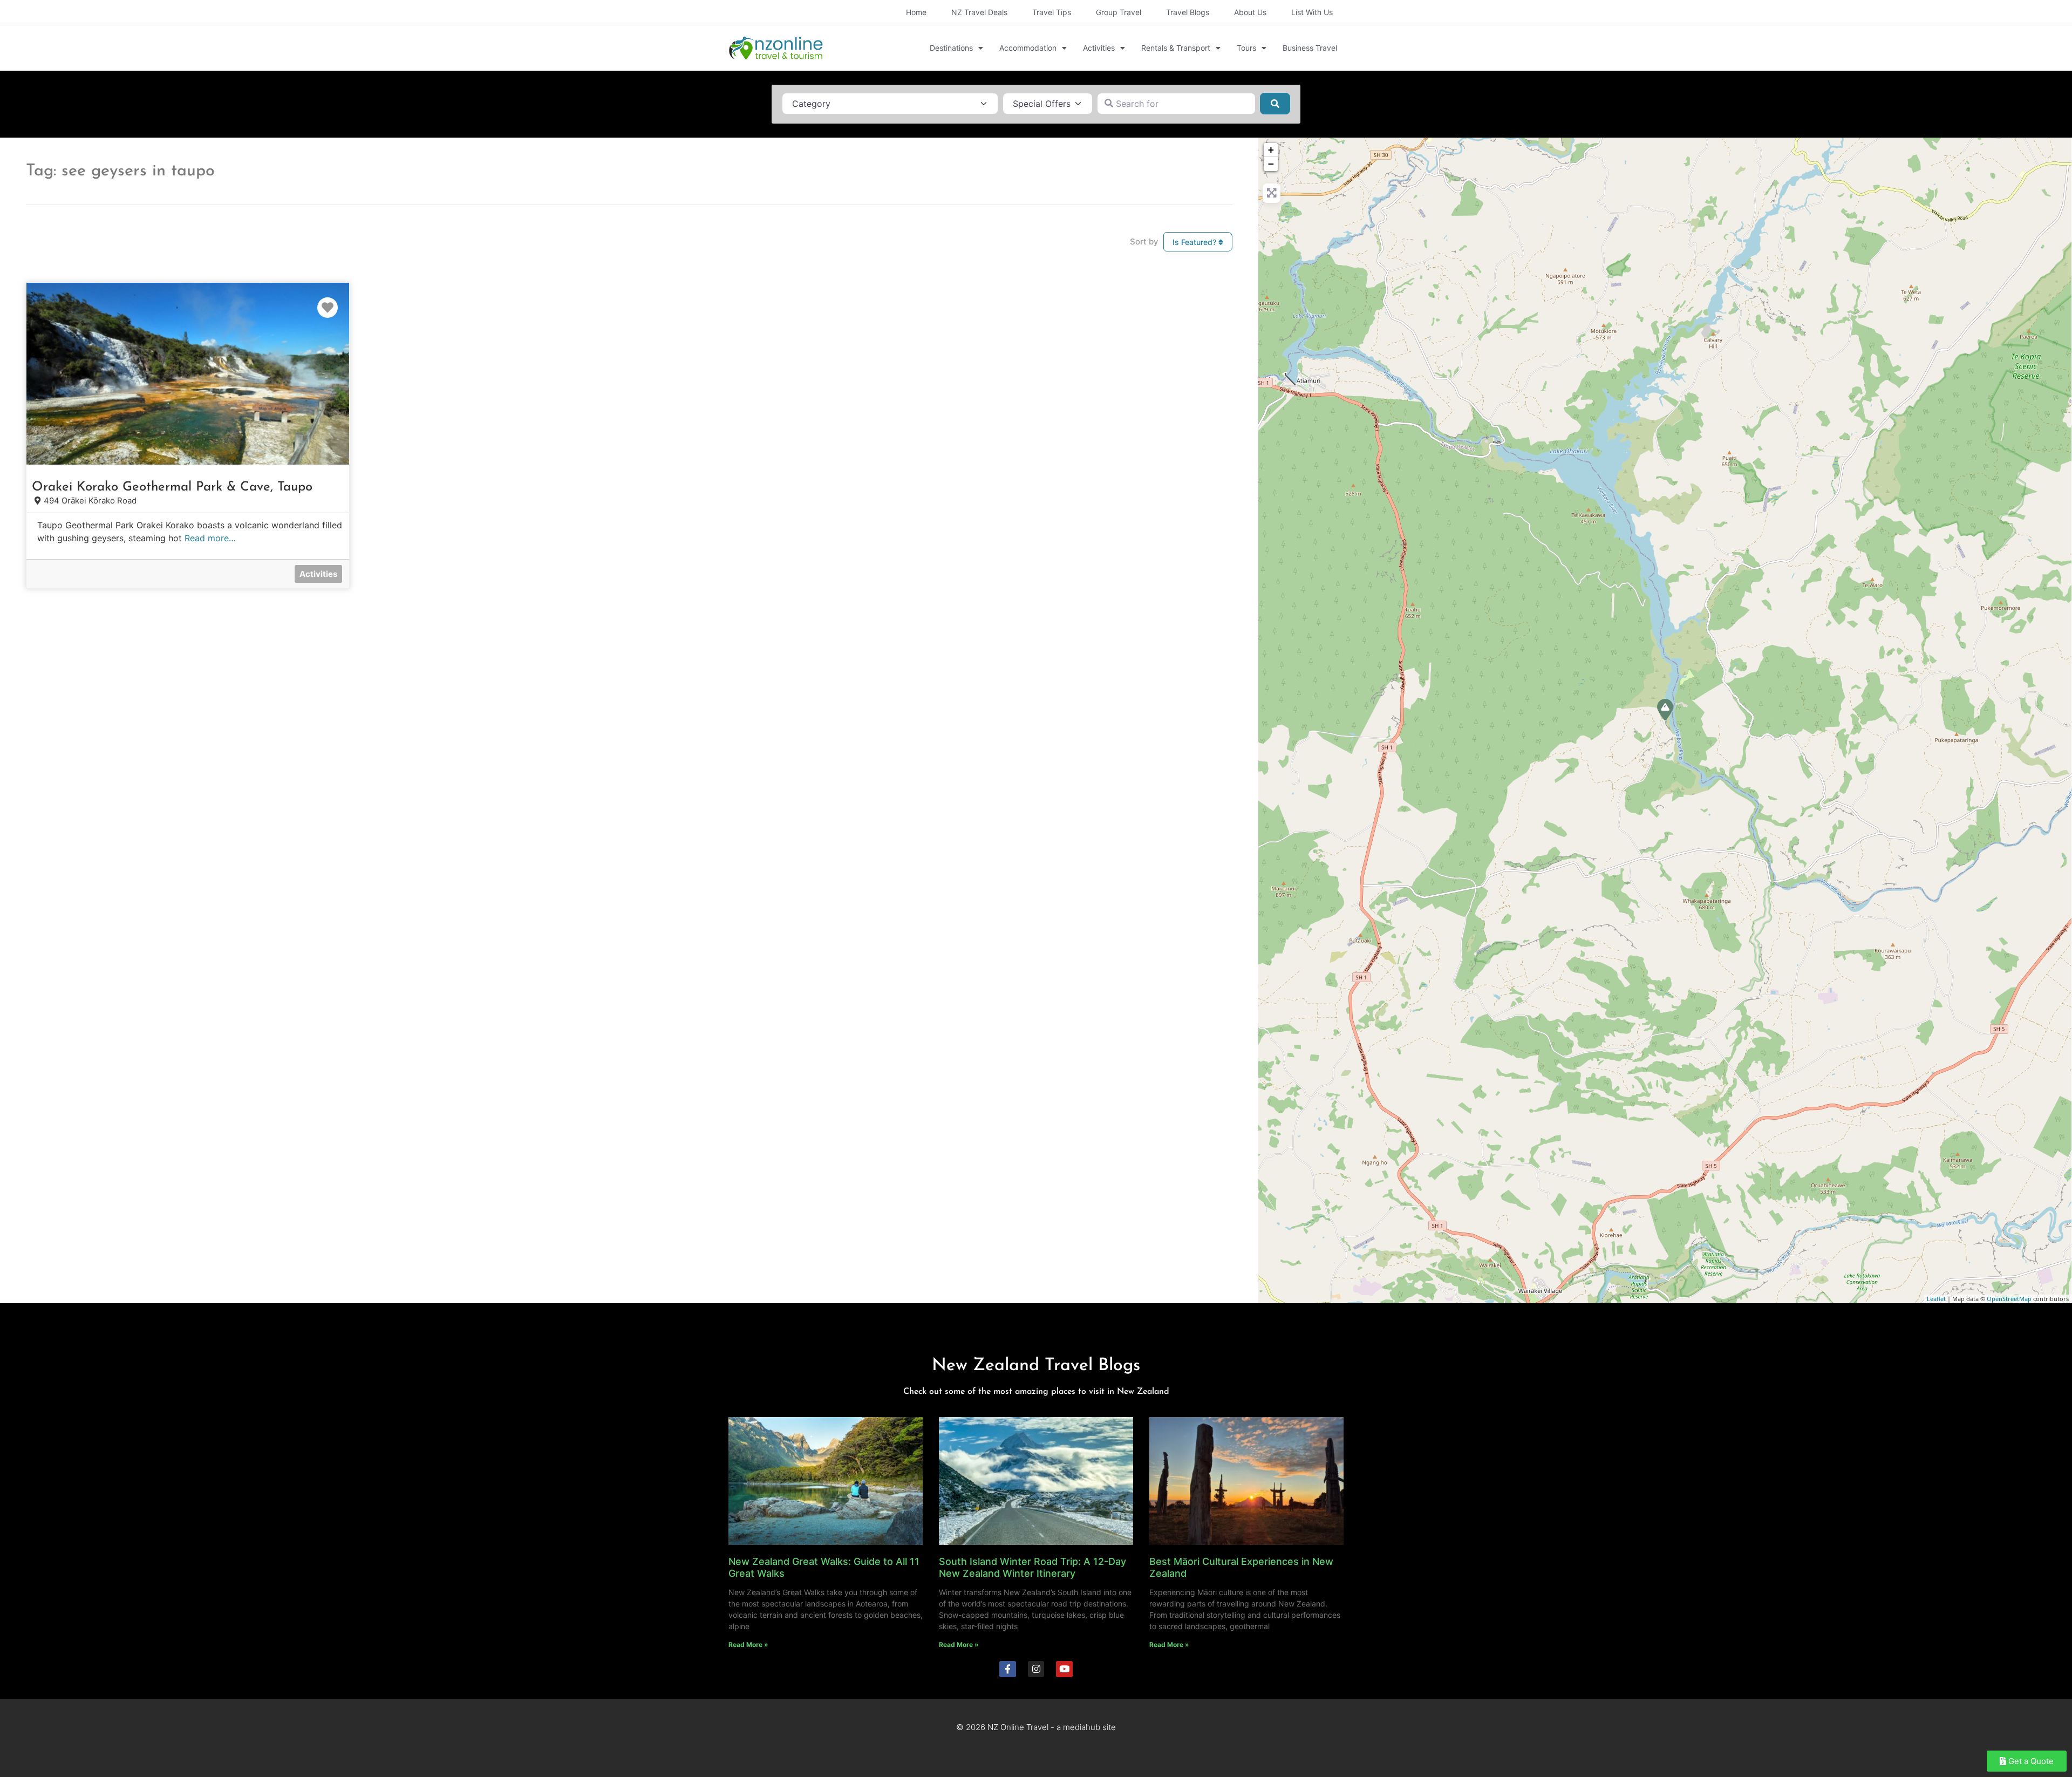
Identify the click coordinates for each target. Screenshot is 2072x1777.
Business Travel (1310, 48)
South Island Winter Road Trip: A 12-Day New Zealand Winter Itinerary (1032, 1567)
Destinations (951, 48)
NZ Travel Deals (979, 12)
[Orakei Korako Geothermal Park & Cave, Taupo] (1665, 710)
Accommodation (1028, 48)
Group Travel (1119, 12)
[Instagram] (1036, 1669)
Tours (1246, 48)
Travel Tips (1052, 12)
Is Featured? (1195, 242)
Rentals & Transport (1176, 48)
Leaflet (1936, 1299)
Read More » (748, 1645)
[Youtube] (1064, 1669)
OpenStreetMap (2009, 1299)
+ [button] (1271, 150)
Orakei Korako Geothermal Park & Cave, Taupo (172, 487)
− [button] (1271, 164)
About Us (1250, 12)
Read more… (210, 538)
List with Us (1312, 12)
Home (916, 12)
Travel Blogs (1188, 12)
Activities (1099, 48)
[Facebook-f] (1008, 1669)
